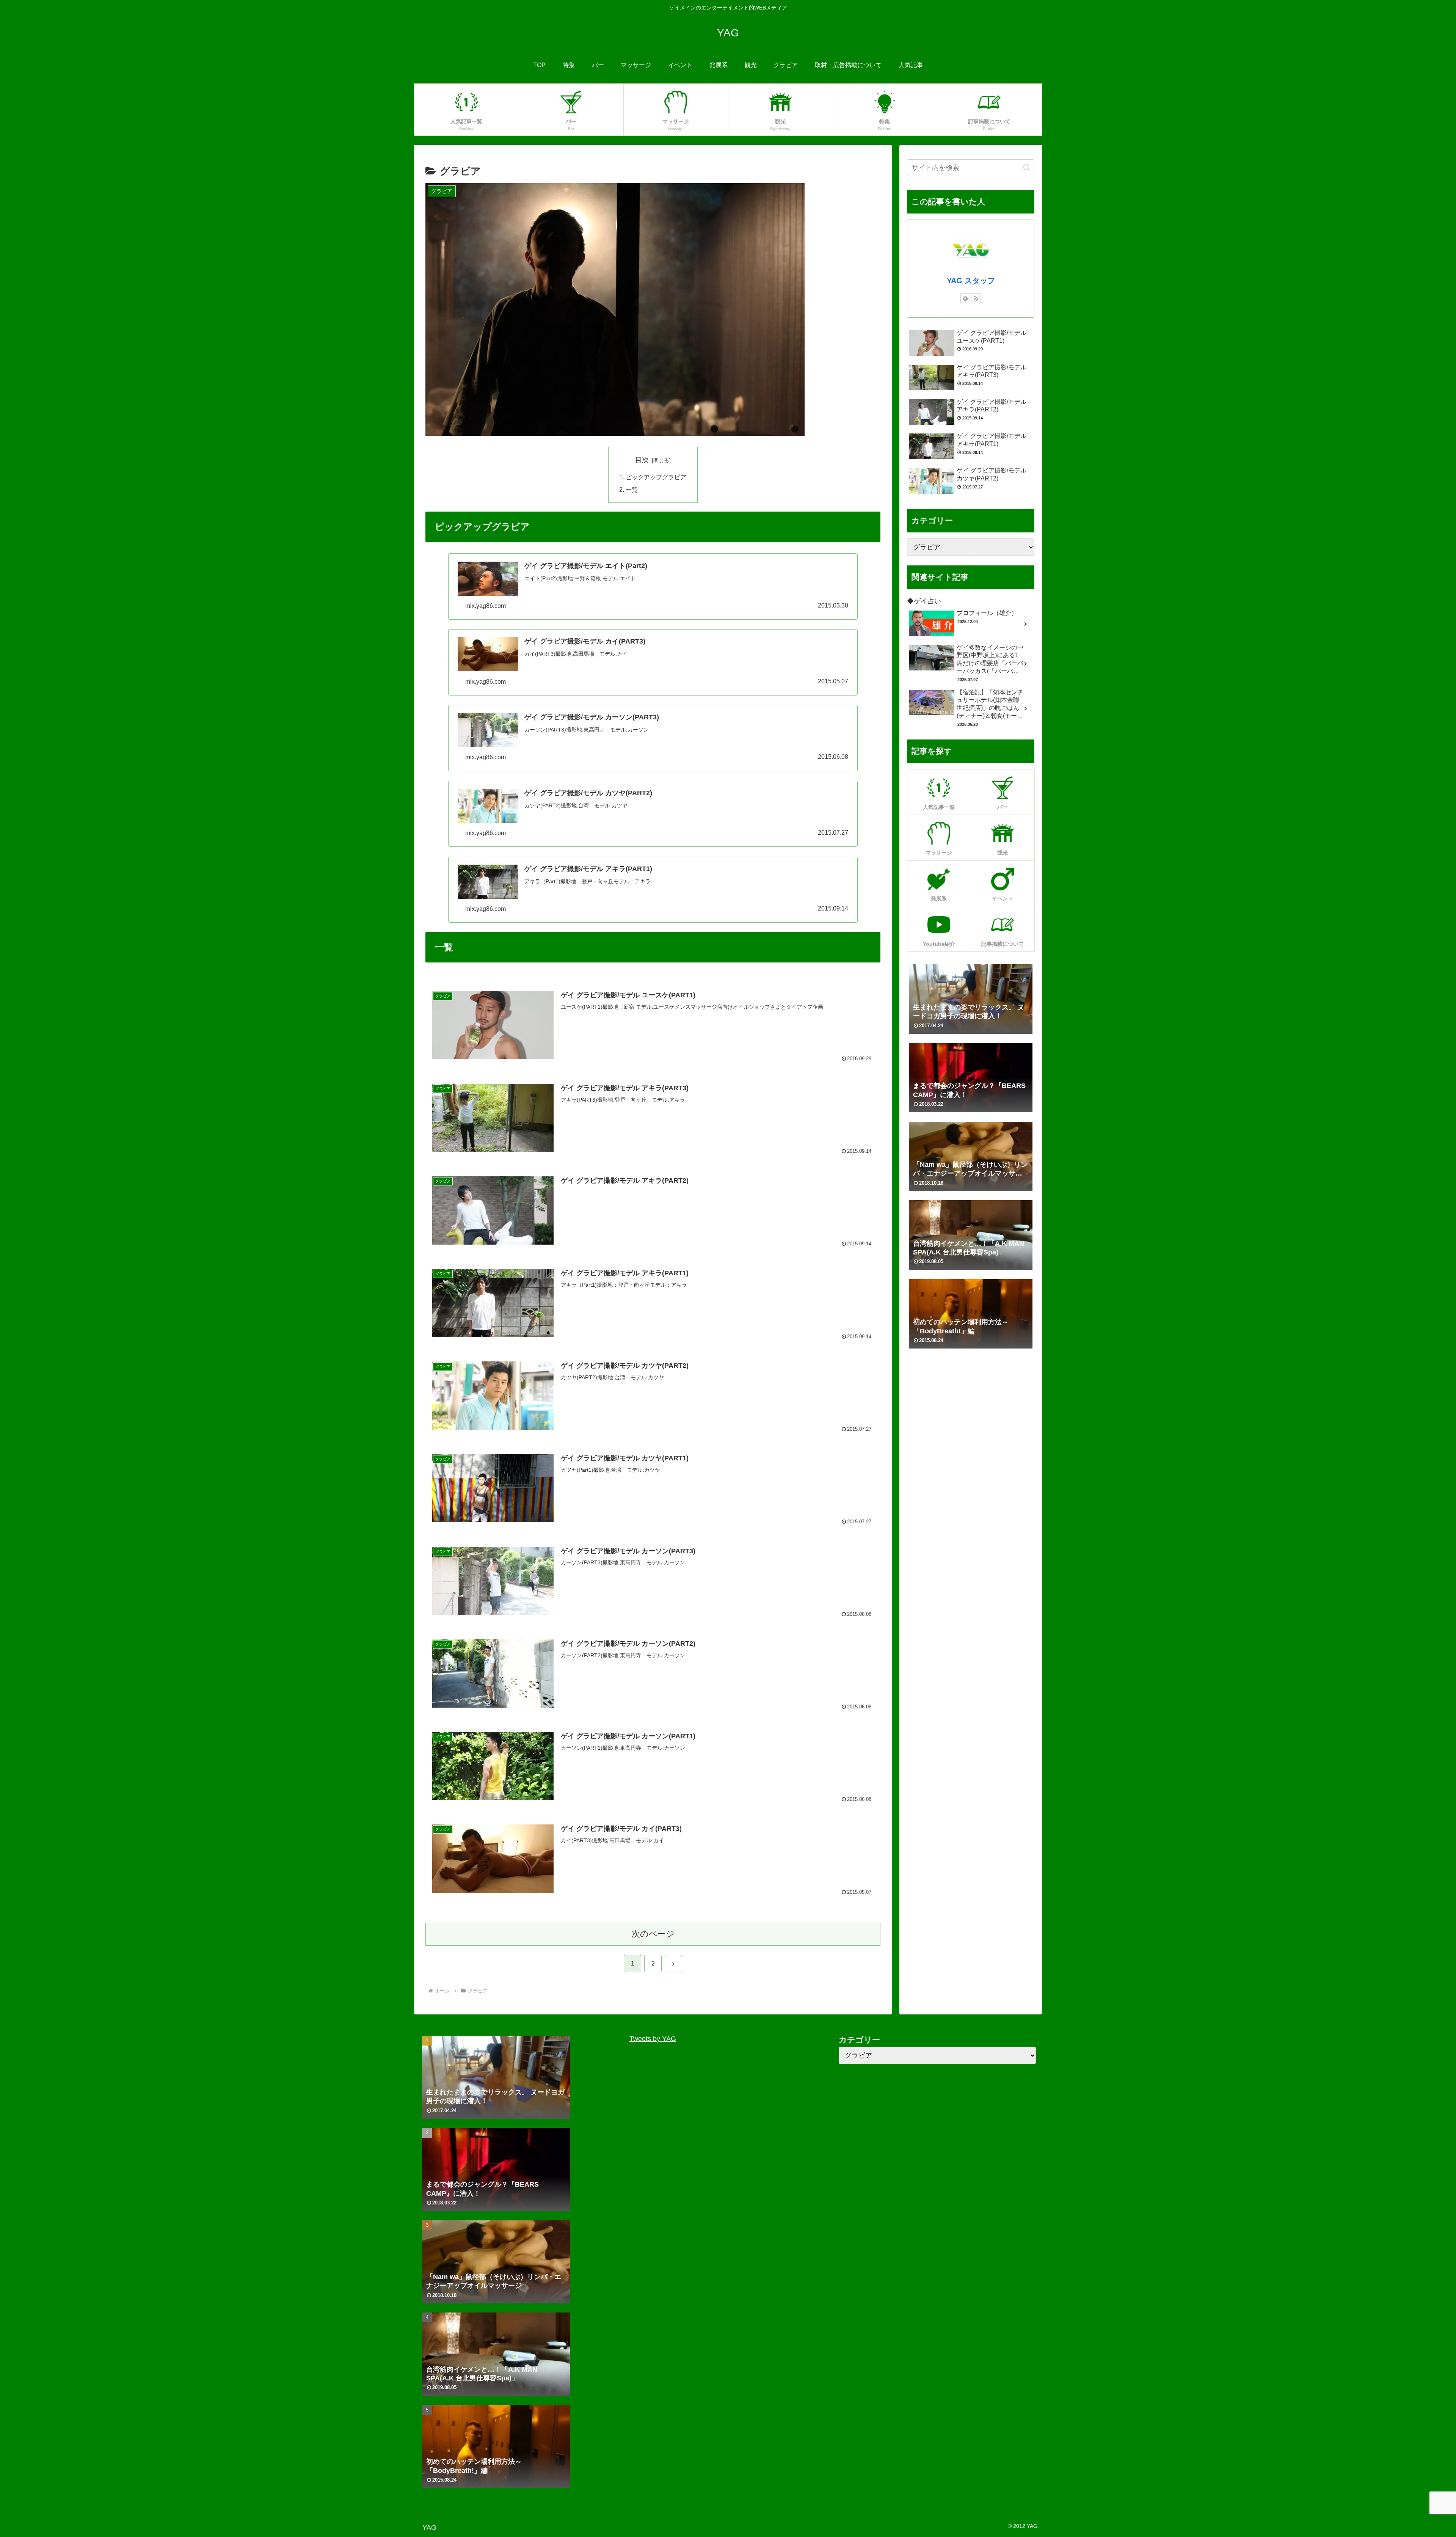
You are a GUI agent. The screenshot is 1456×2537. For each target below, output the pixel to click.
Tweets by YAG (653, 2039)
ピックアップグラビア (656, 477)
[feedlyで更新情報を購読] (965, 298)
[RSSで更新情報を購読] (976, 298)
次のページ (653, 1934)
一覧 (632, 490)
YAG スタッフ (971, 281)
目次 (642, 460)
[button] (1027, 167)
